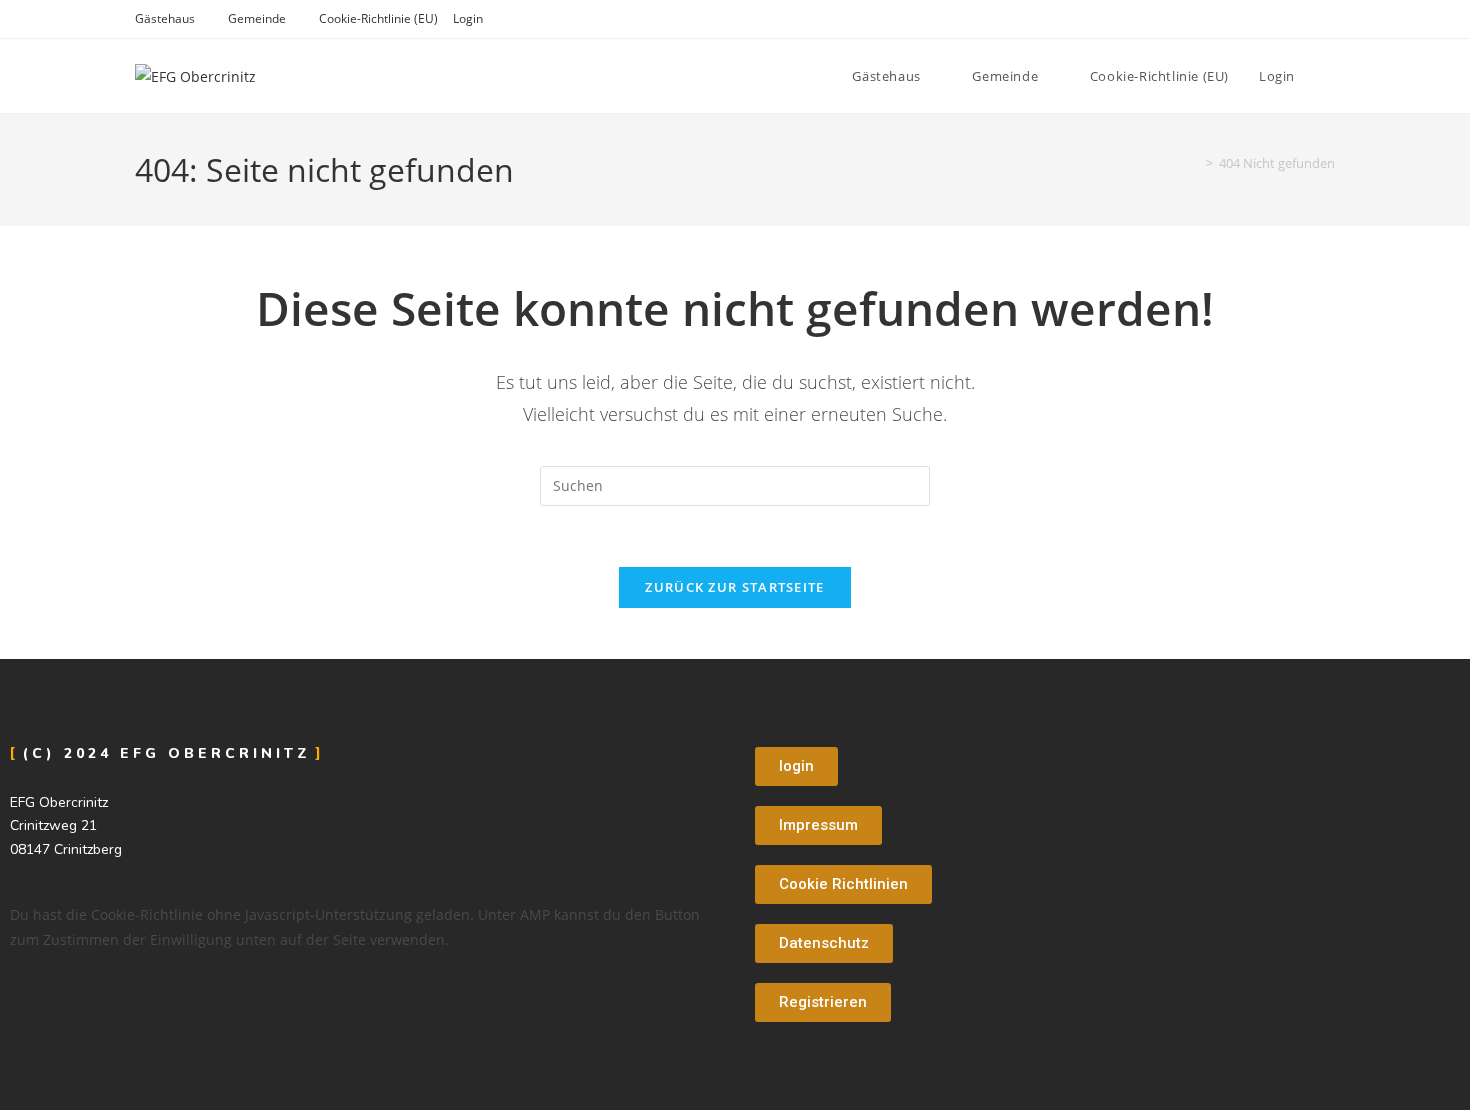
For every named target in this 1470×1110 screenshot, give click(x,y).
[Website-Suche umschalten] (1330, 76)
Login (468, 18)
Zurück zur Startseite (734, 587)
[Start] (1195, 163)
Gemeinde (257, 18)
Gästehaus (165, 18)
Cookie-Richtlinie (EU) (378, 18)
